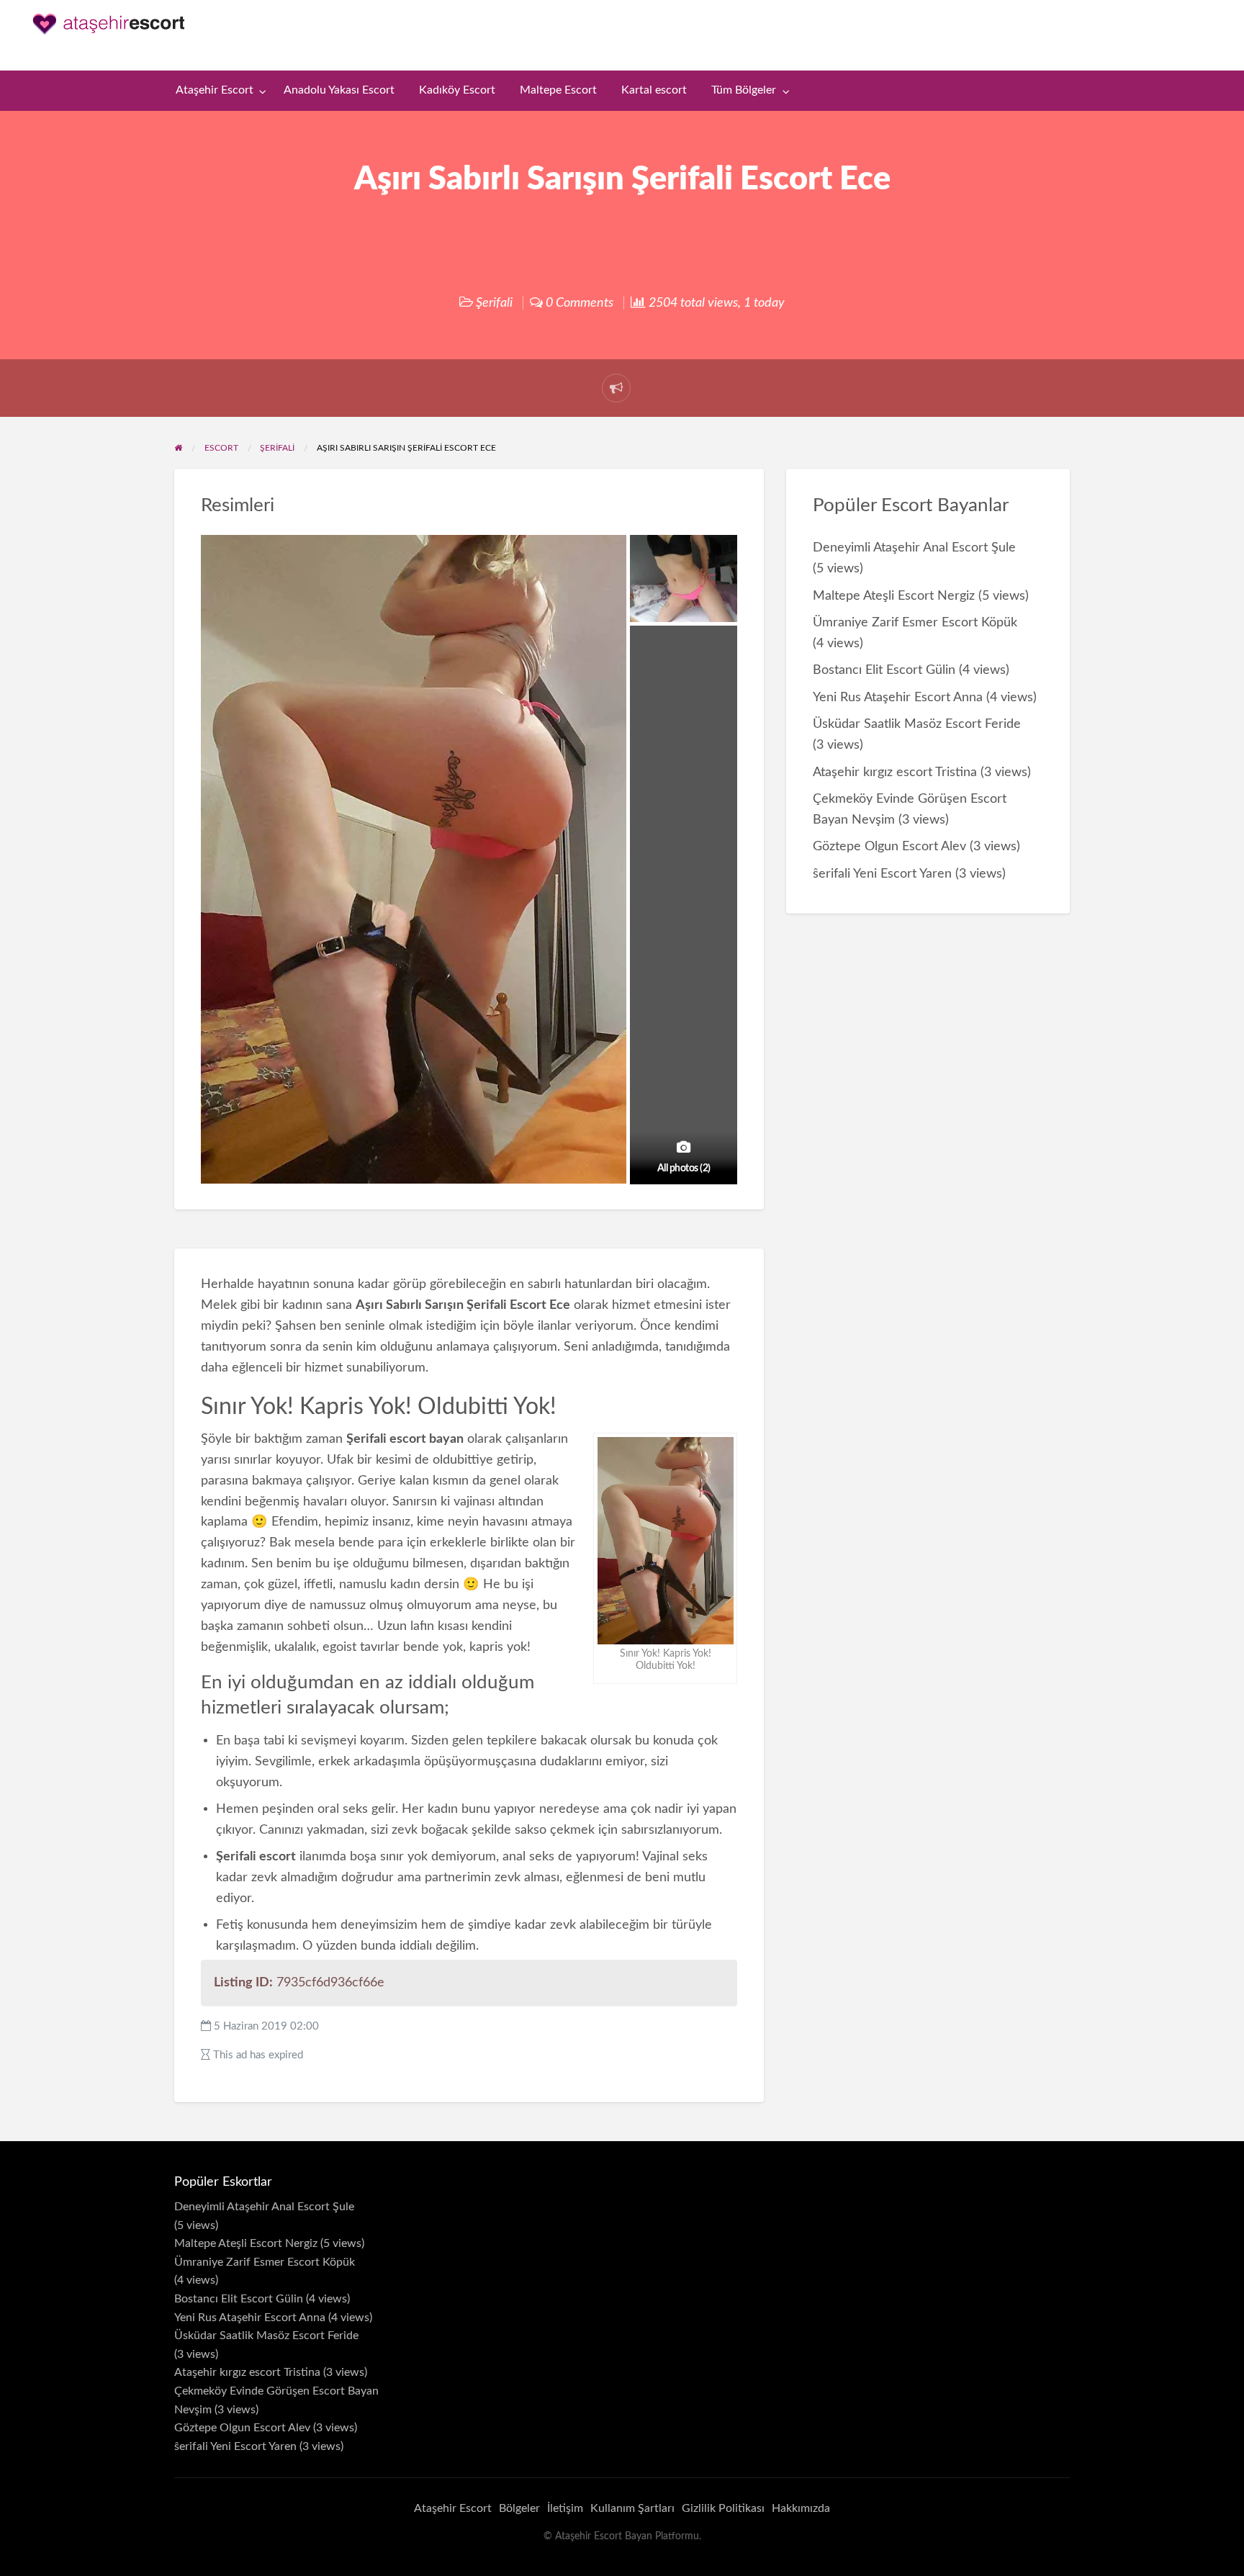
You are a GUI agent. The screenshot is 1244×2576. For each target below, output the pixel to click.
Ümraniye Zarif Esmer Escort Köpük (915, 622)
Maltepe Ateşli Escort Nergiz (894, 596)
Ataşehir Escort (215, 90)
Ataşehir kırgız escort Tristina (895, 772)
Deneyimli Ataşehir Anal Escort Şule (914, 548)
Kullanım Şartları (632, 2508)
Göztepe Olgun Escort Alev (889, 846)
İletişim (565, 2508)
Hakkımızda (801, 2508)
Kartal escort (654, 90)
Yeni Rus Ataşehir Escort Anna (898, 697)
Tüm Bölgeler (744, 90)
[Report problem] (616, 388)
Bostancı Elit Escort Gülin (884, 670)
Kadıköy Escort (457, 90)
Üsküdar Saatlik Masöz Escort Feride (917, 724)
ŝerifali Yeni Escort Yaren (882, 874)
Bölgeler (519, 2508)
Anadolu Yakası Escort (339, 90)
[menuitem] (218, 91)
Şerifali (494, 303)
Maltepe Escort (558, 90)
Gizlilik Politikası (723, 2508)
